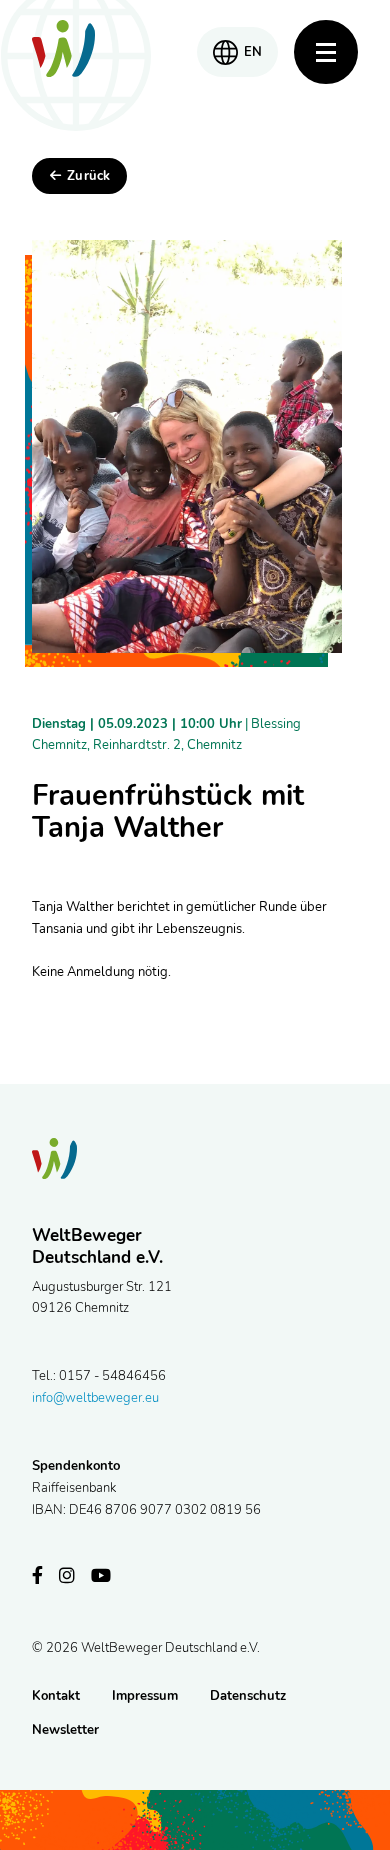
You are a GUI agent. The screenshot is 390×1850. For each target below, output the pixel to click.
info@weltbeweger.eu (95, 1398)
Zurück (88, 176)
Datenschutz (248, 1696)
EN (253, 52)
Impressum (145, 1696)
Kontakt (56, 1696)
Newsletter (65, 1730)
